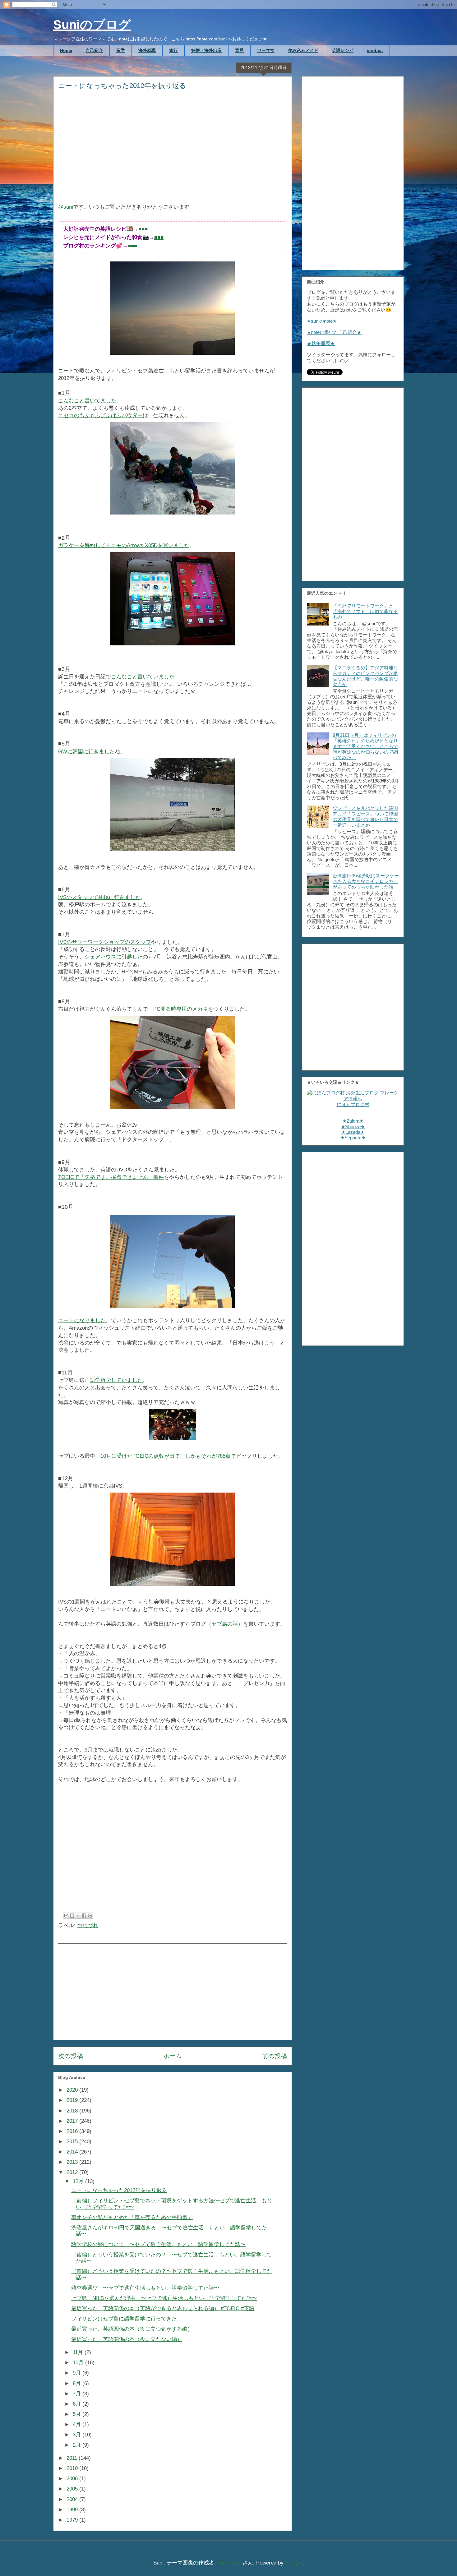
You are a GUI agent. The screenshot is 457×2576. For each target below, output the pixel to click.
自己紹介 (94, 50)
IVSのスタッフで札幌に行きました (99, 897)
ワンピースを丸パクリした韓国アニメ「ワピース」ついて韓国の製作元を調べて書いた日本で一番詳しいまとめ (365, 817)
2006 (73, 2479)
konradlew (229, 2563)
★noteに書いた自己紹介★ (334, 332)
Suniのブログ (92, 25)
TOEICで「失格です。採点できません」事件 (111, 1177)
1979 (73, 2520)
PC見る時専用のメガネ (181, 1009)
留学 (121, 50)
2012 (73, 2172)
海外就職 (147, 50)
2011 (73, 2458)
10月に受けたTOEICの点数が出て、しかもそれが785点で (168, 1456)
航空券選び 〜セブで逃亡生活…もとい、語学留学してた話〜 (145, 2288)
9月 (78, 2373)
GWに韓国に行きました (86, 752)
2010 (73, 2468)
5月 (78, 2414)
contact (375, 50)
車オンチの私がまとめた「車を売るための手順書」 (132, 2217)
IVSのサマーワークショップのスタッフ (105, 942)
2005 (73, 2489)
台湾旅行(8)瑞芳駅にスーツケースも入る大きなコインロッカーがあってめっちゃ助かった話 (366, 881)
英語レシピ (343, 50)
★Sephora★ (353, 1138)
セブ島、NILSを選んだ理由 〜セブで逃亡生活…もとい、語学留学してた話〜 (164, 2298)
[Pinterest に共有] (90, 1916)
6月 (78, 2404)
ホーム (173, 2056)
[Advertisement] (173, 151)
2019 (73, 2100)
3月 (78, 2435)
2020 (73, 2090)
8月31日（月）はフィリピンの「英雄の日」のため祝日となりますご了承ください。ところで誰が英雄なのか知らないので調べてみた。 (365, 746)
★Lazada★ (353, 1132)
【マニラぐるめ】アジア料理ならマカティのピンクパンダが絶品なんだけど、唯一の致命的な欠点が (365, 676)
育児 (239, 50)
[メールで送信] (66, 1916)
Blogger (294, 2563)
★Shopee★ (353, 1126)
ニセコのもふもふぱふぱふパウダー (100, 415)
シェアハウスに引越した (114, 957)
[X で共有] (78, 1916)
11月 (79, 2352)
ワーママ (266, 50)
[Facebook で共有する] (84, 1916)
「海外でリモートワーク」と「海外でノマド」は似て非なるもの (365, 611)
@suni (66, 207)
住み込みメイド (303, 50)
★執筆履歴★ (321, 343)
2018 (73, 2111)
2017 (73, 2121)
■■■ (143, 229)
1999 (73, 2510)
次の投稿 (71, 2056)
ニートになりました (82, 1320)
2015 (73, 2142)
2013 (73, 2162)
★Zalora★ (353, 1121)
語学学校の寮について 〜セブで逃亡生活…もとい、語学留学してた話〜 (158, 2244)
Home (66, 50)
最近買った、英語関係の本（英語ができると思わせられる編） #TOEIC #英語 (163, 2308)
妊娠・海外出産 (206, 50)
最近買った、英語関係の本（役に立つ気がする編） (132, 2329)
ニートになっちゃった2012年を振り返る (119, 2190)
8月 (78, 2383)
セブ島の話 (225, 1624)
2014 (73, 2152)
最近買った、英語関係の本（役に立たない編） (127, 2339)
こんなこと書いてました (87, 401)
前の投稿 (275, 2056)
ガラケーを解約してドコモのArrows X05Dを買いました (124, 545)
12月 (79, 2181)
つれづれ (88, 1925)
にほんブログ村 (353, 1104)
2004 (73, 2499)
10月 (79, 2363)
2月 (78, 2445)
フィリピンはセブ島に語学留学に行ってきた (124, 2319)
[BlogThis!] (72, 1916)
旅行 (173, 50)
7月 (78, 2394)
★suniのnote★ (322, 321)
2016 (73, 2131)
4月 (78, 2424)
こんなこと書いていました (143, 677)
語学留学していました (116, 1380)
